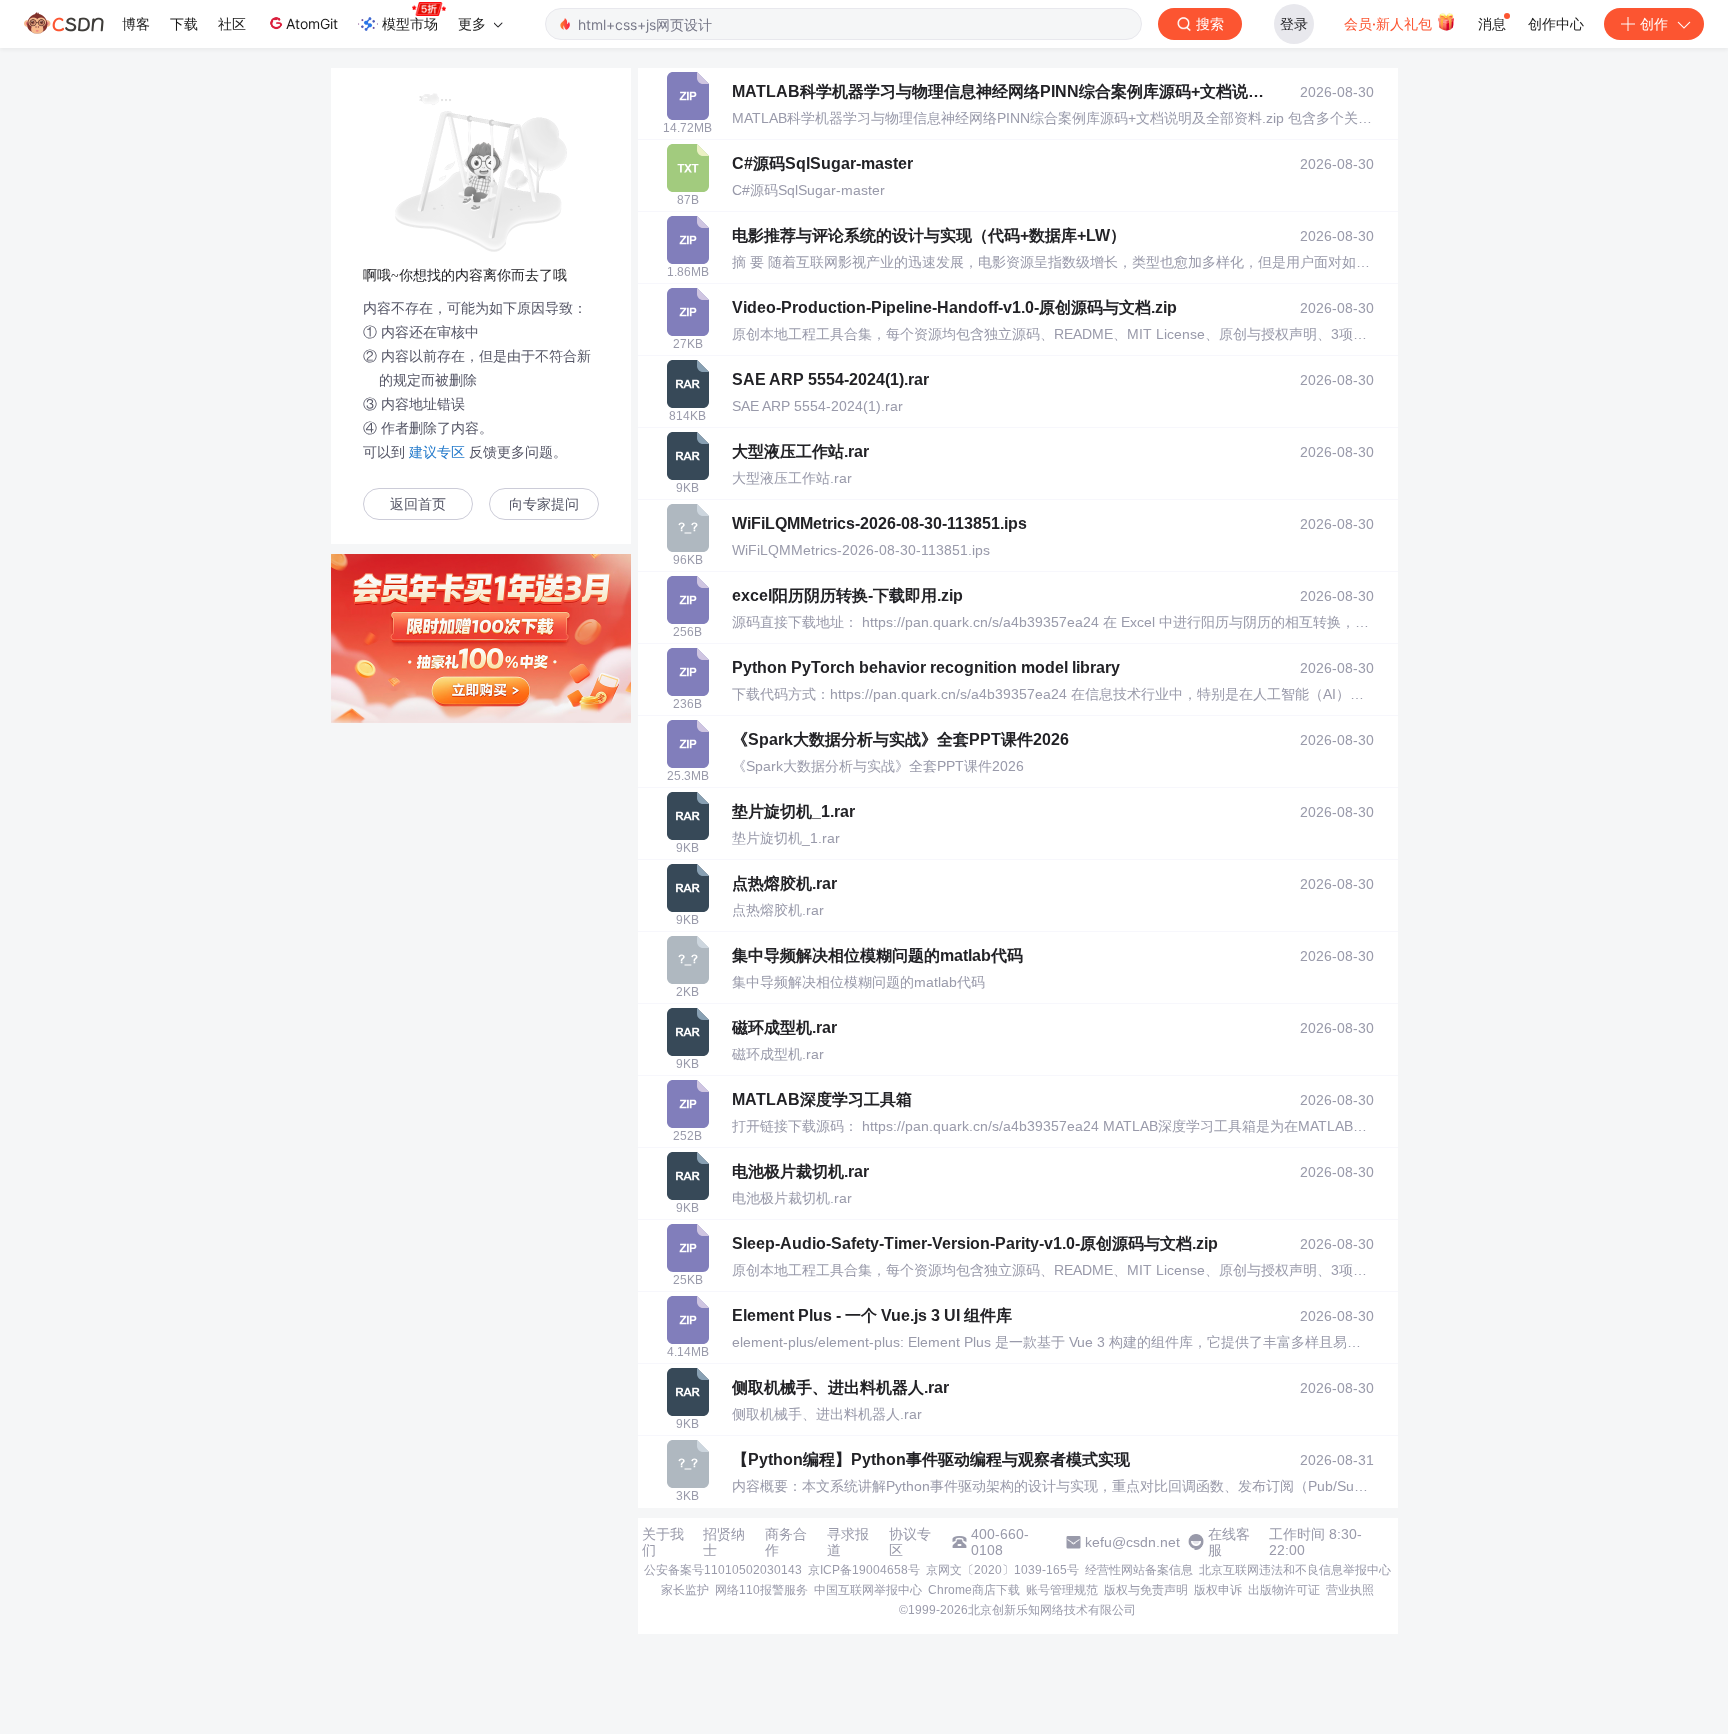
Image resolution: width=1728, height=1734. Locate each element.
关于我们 (663, 1542)
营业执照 (1350, 1590)
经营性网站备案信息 (1139, 1570)
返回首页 (418, 504)
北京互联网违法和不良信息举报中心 (1295, 1570)
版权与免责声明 (1146, 1590)
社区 (232, 23)
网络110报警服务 (761, 1590)
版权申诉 (1218, 1590)
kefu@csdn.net (1132, 1542)
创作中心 (1556, 23)
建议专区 (437, 452)
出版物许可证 (1284, 1590)
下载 (184, 23)
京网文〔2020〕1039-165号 (1002, 1570)
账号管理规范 (1062, 1590)
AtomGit (312, 23)
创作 (1654, 23)
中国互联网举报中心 (868, 1590)
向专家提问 (544, 504)
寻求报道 (848, 1542)
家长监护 (685, 1590)
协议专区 (910, 1542)
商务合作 (786, 1542)
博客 (136, 23)
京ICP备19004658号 (864, 1570)
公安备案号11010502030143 (723, 1570)
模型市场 (410, 23)
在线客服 (1229, 1542)
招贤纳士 (724, 1542)
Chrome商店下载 (974, 1590)
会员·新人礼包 (1390, 23)
